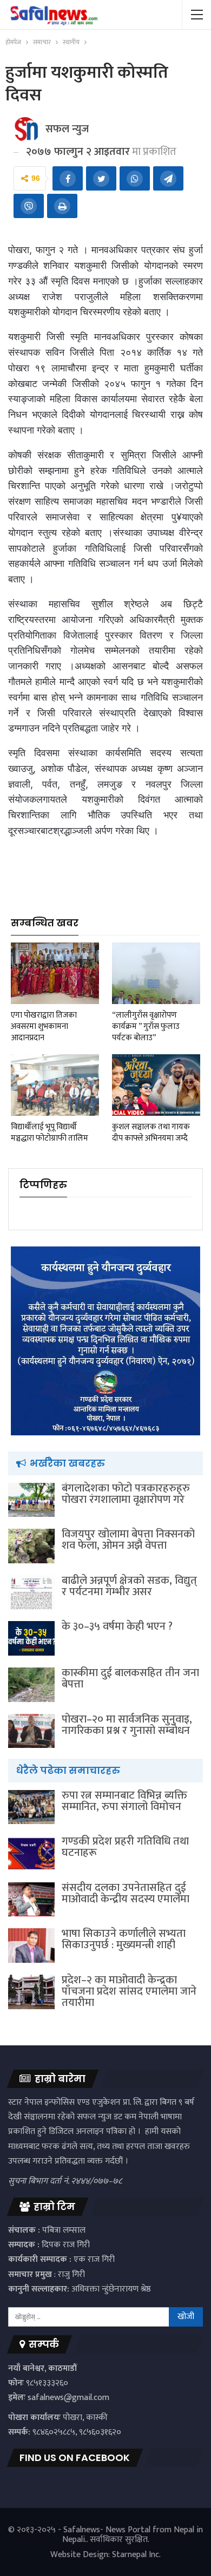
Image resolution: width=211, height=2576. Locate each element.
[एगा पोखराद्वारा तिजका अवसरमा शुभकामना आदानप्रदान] (55, 973)
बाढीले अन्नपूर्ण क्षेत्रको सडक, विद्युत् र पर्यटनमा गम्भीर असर (129, 1586)
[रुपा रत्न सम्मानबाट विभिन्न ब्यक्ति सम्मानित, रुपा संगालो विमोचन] (31, 1807)
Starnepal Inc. (136, 2555)
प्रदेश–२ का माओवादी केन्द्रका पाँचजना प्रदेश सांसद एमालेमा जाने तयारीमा (129, 1991)
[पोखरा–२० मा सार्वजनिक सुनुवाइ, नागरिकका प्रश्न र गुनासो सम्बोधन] (31, 1731)
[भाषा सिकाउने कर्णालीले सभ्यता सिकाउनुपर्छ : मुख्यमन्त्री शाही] (31, 1945)
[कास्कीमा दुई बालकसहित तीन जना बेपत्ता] (31, 1685)
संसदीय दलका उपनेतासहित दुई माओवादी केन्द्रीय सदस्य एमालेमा (126, 1893)
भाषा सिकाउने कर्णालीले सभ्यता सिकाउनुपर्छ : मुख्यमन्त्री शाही (124, 1939)
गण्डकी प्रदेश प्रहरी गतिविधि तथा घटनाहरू (125, 1847)
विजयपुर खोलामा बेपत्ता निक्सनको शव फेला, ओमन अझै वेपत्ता (128, 1540)
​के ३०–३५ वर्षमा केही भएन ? (117, 1626)
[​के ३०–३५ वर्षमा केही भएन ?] (31, 1638)
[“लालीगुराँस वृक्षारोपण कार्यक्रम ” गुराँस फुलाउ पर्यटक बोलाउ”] (156, 973)
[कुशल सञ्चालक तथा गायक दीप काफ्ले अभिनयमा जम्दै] (156, 1085)
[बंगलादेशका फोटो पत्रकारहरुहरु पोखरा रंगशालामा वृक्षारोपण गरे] (31, 1500)
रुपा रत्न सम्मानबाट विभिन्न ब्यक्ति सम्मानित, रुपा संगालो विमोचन (124, 1801)
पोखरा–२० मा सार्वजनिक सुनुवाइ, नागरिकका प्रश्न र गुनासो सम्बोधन (127, 1725)
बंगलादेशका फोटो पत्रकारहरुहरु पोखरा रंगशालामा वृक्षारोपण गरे (126, 1494)
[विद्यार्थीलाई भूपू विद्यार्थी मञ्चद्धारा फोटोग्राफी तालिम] (55, 1085)
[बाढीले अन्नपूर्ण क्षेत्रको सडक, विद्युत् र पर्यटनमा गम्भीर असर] (31, 1592)
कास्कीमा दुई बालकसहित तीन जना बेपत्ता (130, 1679)
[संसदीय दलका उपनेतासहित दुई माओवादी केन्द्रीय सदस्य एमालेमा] (31, 1900)
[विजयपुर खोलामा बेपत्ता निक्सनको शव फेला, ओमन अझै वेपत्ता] (31, 1546)
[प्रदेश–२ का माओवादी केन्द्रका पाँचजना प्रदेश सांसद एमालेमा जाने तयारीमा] (31, 1992)
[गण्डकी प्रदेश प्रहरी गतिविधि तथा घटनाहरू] (31, 1853)
